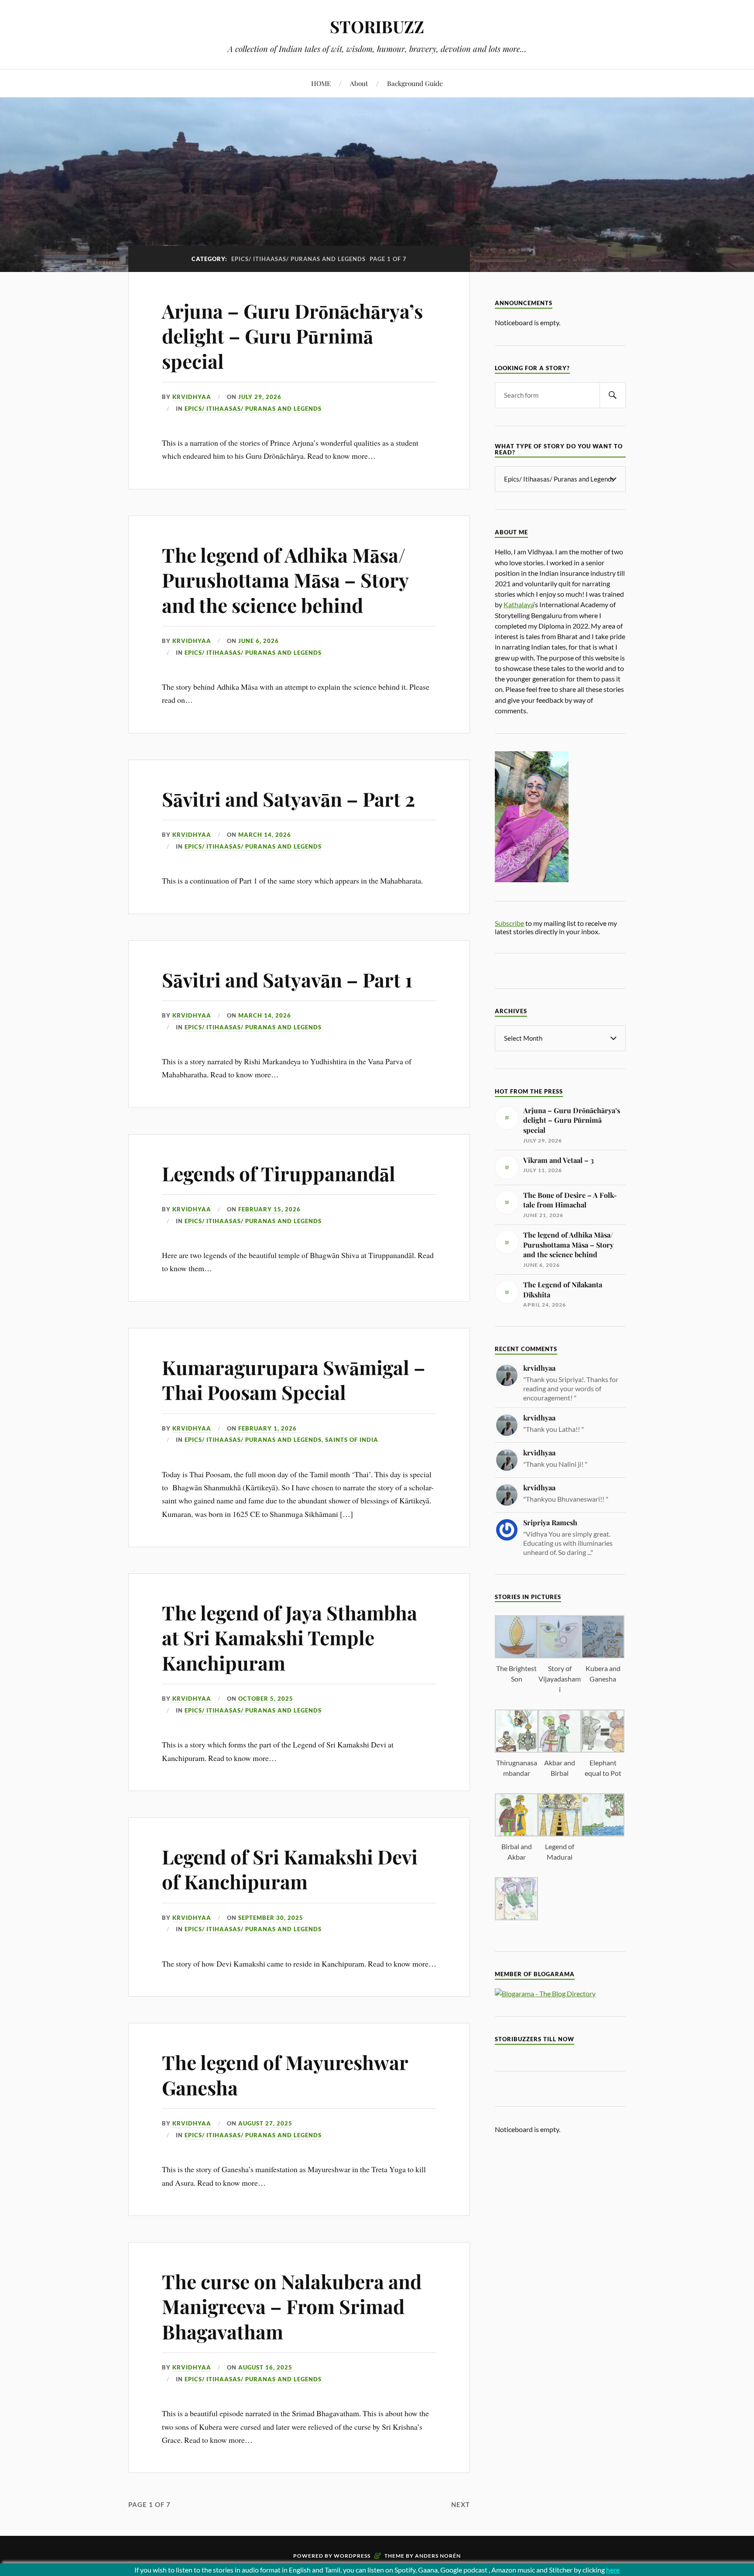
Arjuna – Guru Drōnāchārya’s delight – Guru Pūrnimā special (292, 336)
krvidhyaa (192, 397)
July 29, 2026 (260, 397)
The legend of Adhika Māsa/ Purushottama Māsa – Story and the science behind (285, 580)
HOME (321, 83)
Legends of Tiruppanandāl (279, 1173)
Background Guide (415, 83)
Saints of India (352, 1440)
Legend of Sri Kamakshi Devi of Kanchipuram (290, 1869)
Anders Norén (438, 2556)
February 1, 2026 (267, 1428)
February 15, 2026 (269, 1209)
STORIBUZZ (377, 26)
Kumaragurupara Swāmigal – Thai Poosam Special (294, 1379)
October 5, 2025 (266, 1699)
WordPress (352, 2556)
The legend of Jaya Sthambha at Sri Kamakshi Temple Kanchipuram (290, 1637)
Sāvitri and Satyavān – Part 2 (288, 799)
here (613, 2570)
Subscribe (509, 923)
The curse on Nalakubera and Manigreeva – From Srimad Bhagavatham (292, 2306)
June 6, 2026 (259, 641)
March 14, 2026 (265, 835)
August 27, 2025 (265, 2123)
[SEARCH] (613, 395)
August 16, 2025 (265, 2367)
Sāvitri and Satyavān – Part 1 (287, 979)
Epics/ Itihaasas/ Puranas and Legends (253, 409)
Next (461, 2504)
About (359, 83)
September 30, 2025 (271, 1918)
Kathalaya (519, 604)
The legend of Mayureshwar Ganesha (285, 2074)
